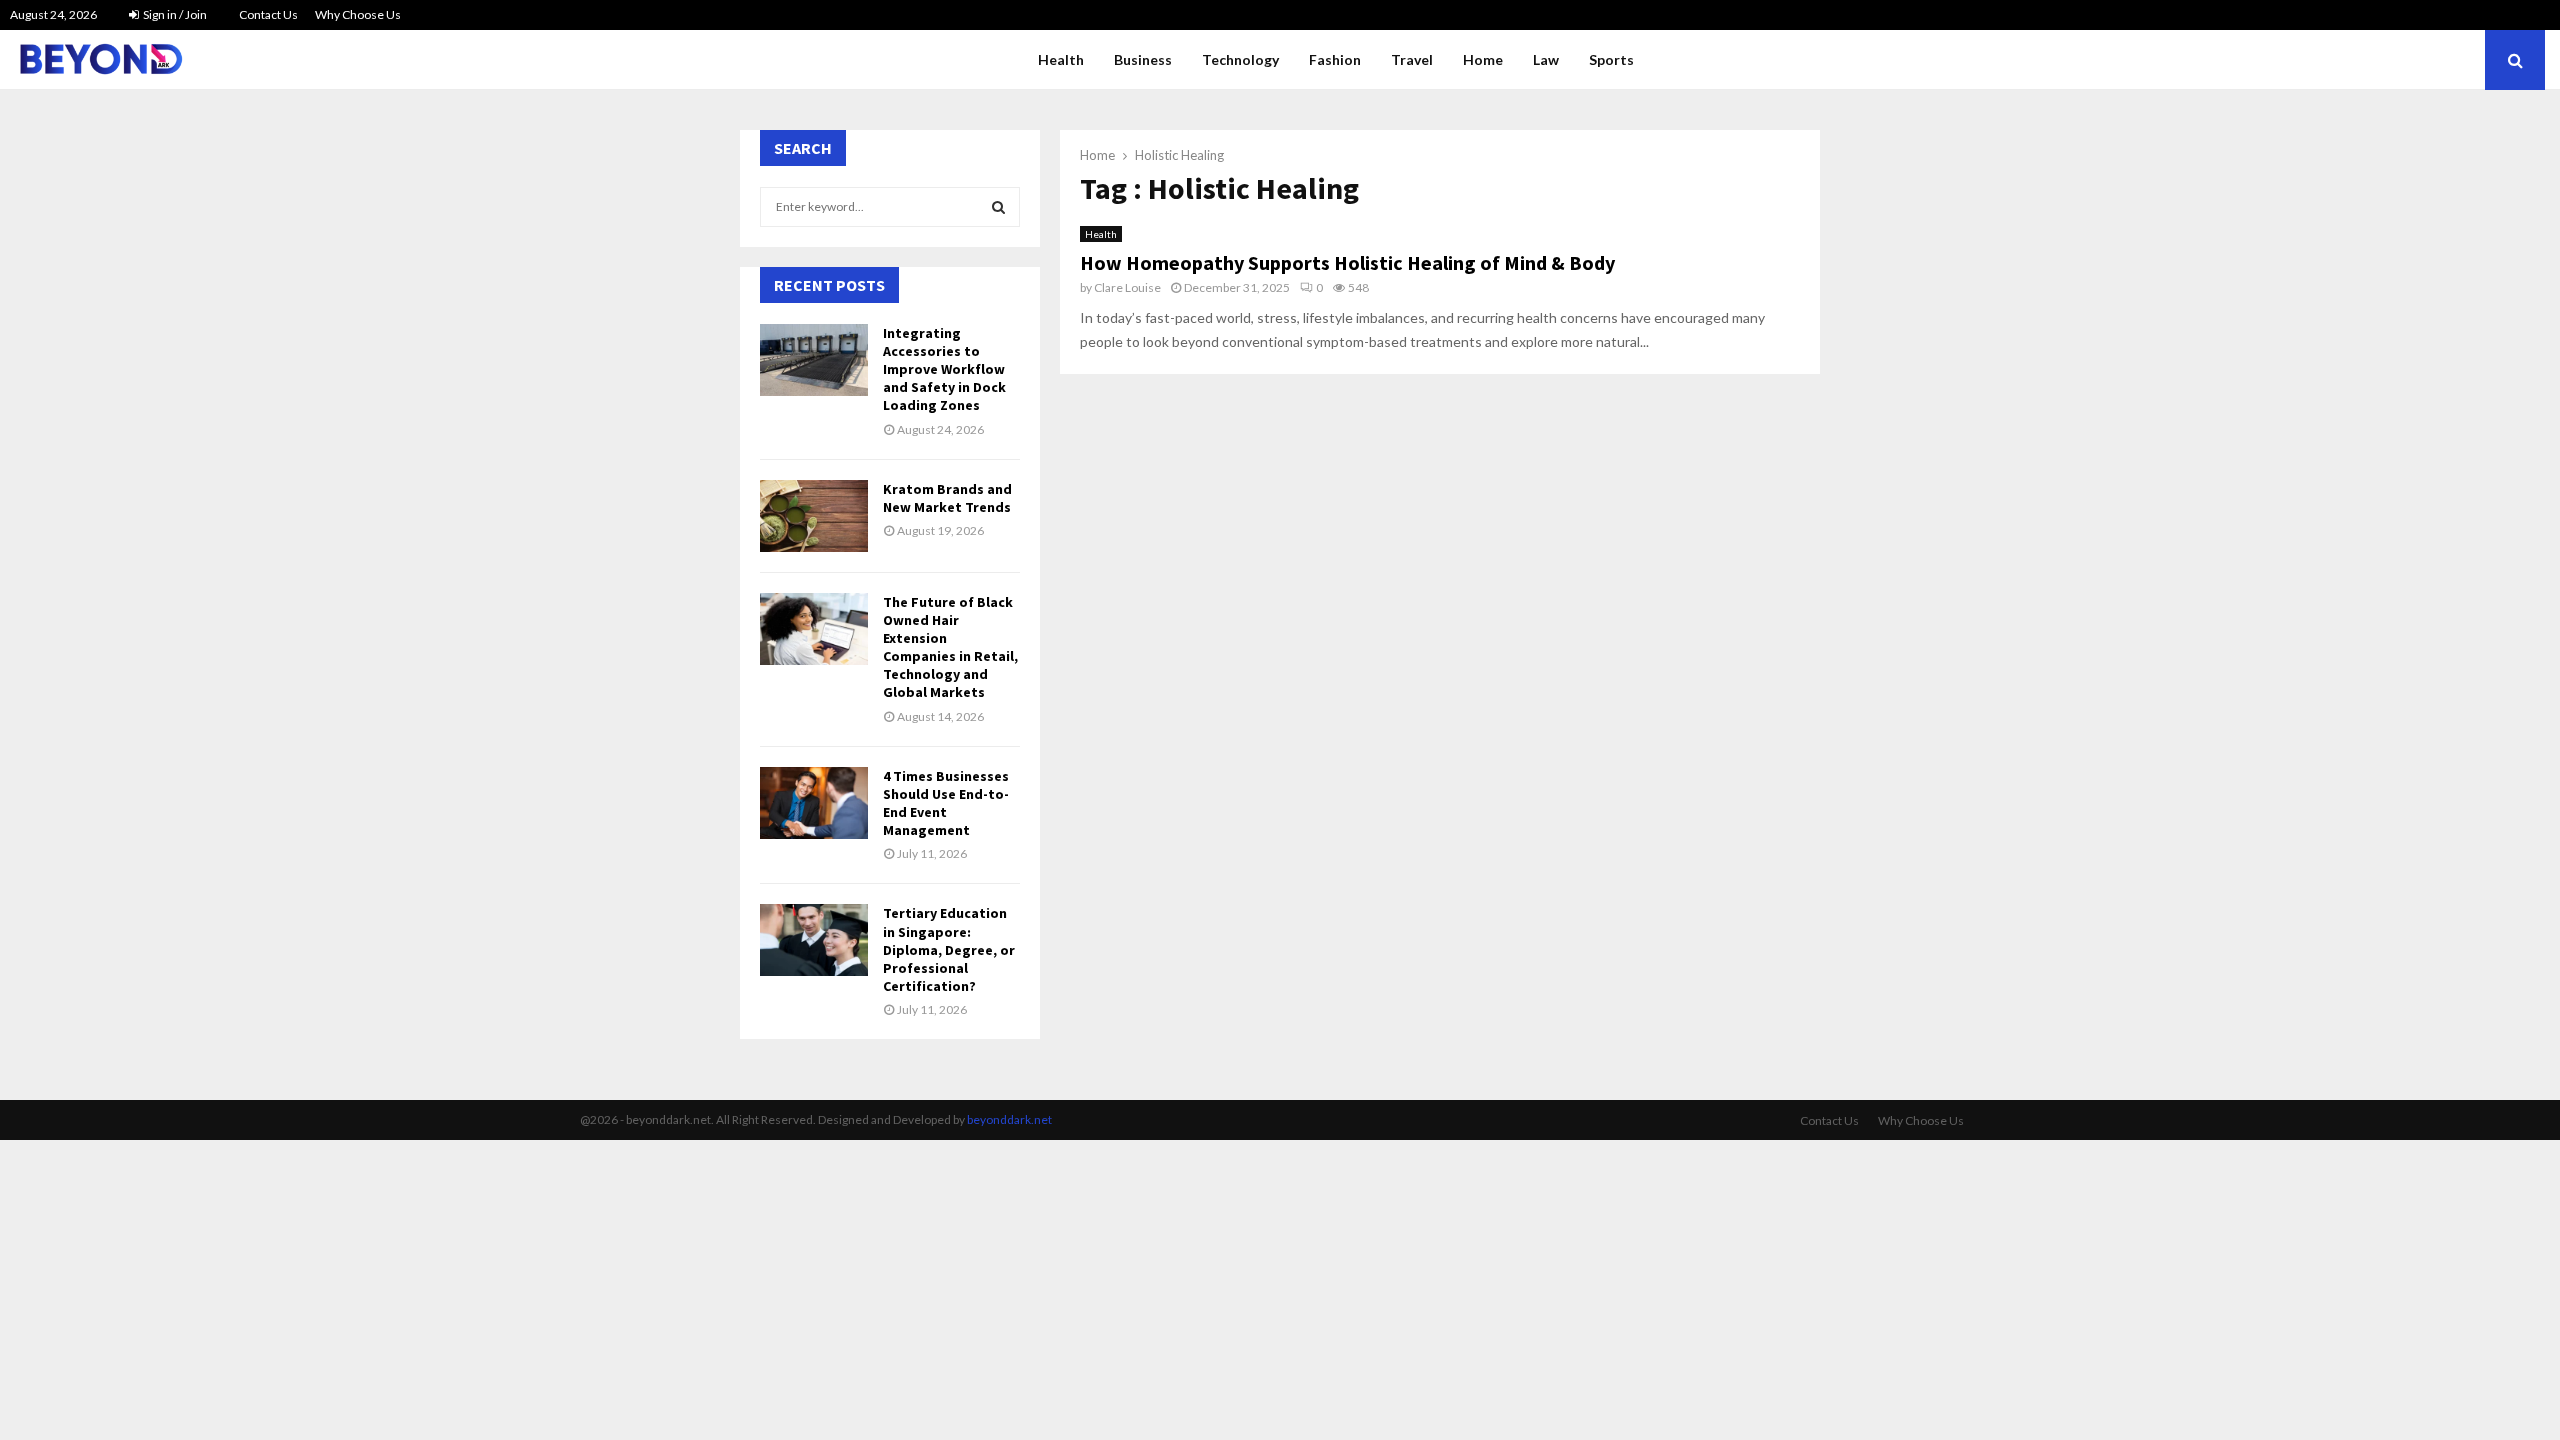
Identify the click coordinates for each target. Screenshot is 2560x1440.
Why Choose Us (358, 14)
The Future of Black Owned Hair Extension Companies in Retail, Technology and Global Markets (950, 647)
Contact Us (268, 14)
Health (1061, 59)
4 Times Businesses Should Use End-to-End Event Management (946, 803)
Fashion (1335, 59)
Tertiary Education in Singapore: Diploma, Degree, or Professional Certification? (949, 949)
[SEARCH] (998, 207)
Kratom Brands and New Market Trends (947, 498)
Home (1483, 59)
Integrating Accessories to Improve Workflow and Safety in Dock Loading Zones (944, 369)
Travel (1412, 59)
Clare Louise (1127, 287)
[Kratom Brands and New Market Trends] (814, 516)
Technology (1240, 59)
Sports (1611, 59)
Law (1546, 59)
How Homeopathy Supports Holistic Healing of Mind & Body (1347, 262)
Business (1143, 59)
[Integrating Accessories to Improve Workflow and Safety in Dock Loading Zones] (814, 360)
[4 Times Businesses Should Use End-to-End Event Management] (814, 803)
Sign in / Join (174, 14)
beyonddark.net (1009, 1119)
